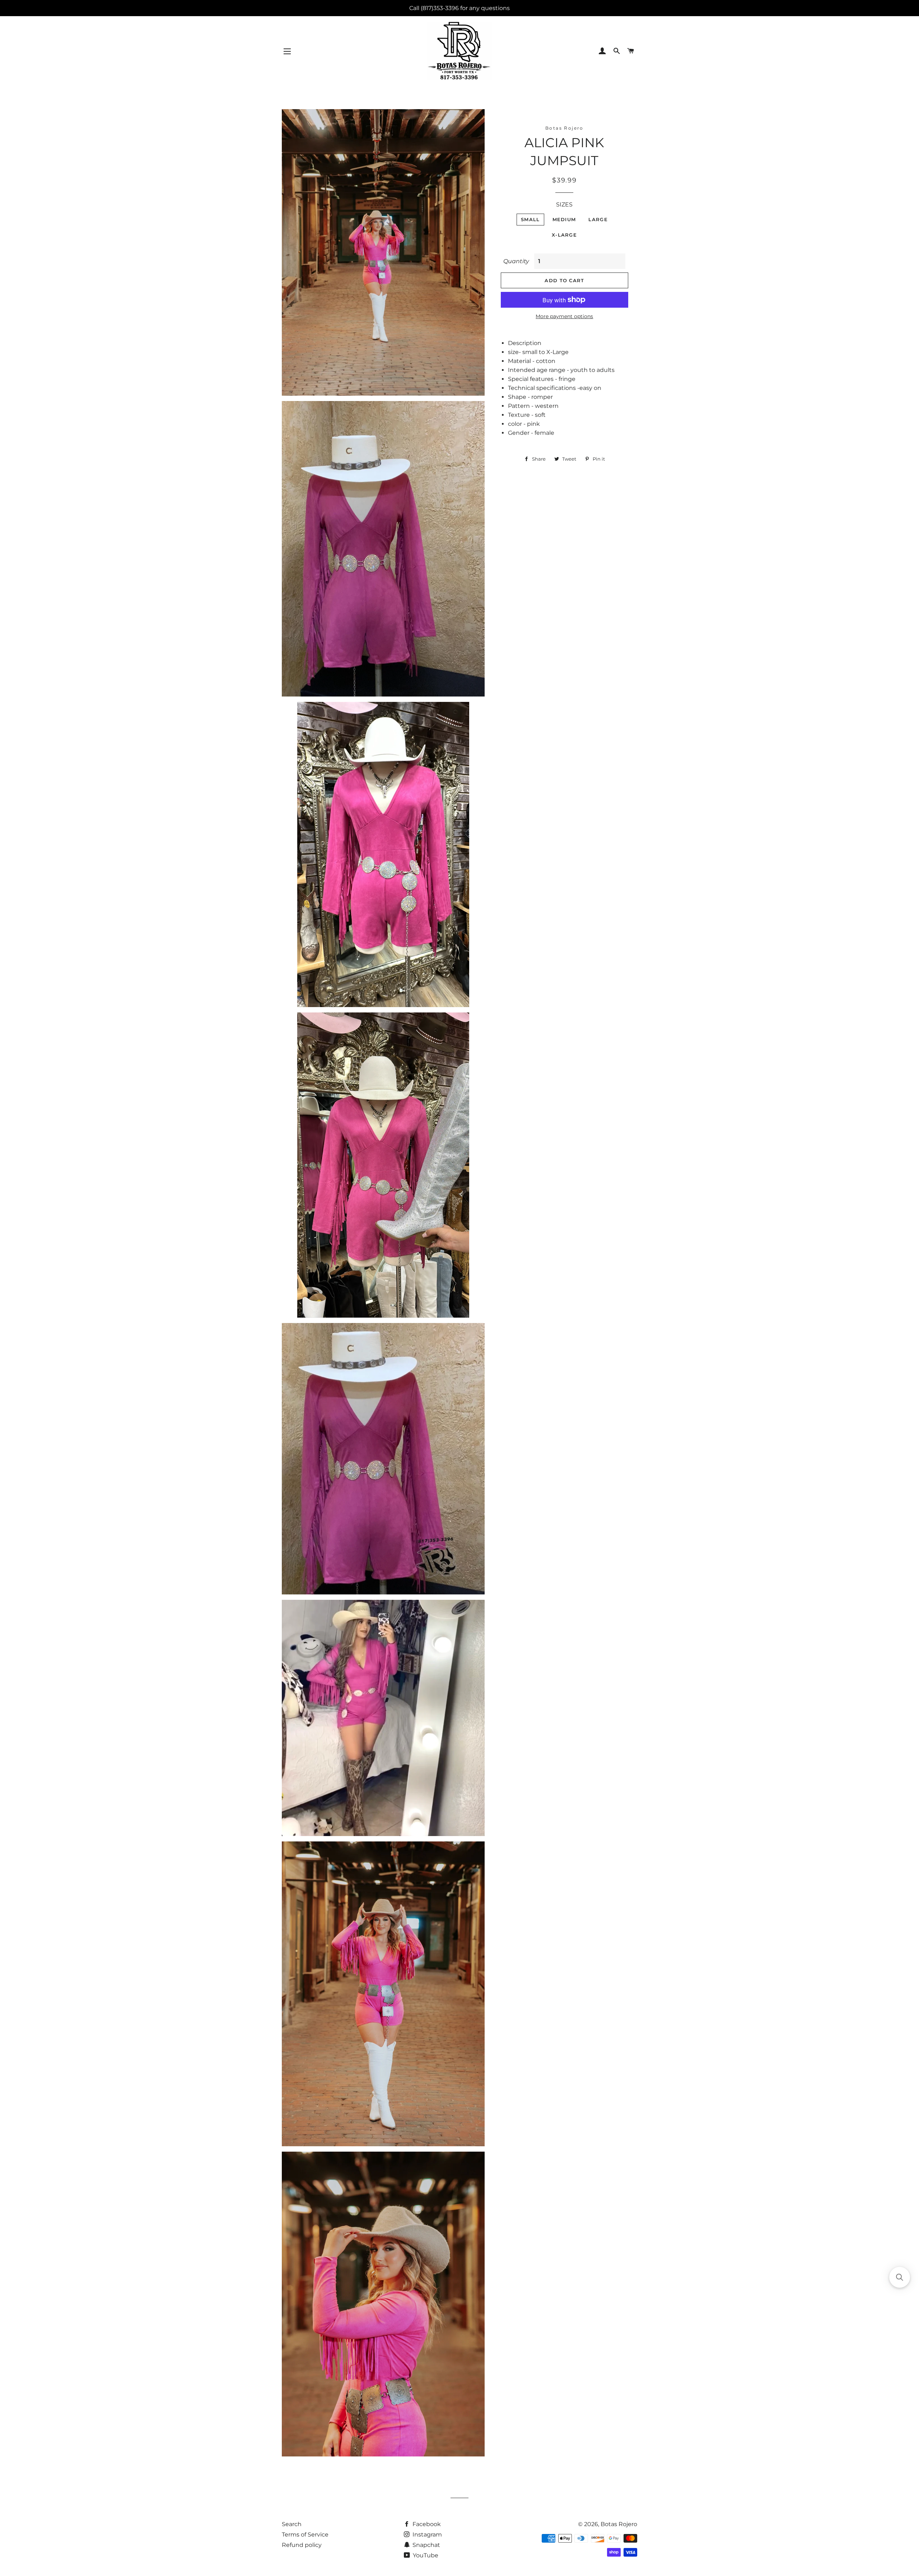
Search (292, 2524)
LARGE (598, 219)
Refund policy (302, 2545)
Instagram (426, 2535)
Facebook (426, 2524)
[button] (900, 2277)
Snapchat (426, 2545)
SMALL (530, 219)
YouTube (425, 2555)
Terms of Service (305, 2535)
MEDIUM (564, 219)
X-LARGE (564, 235)
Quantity (516, 261)
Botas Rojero (619, 2524)
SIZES (564, 204)
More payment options (564, 316)
